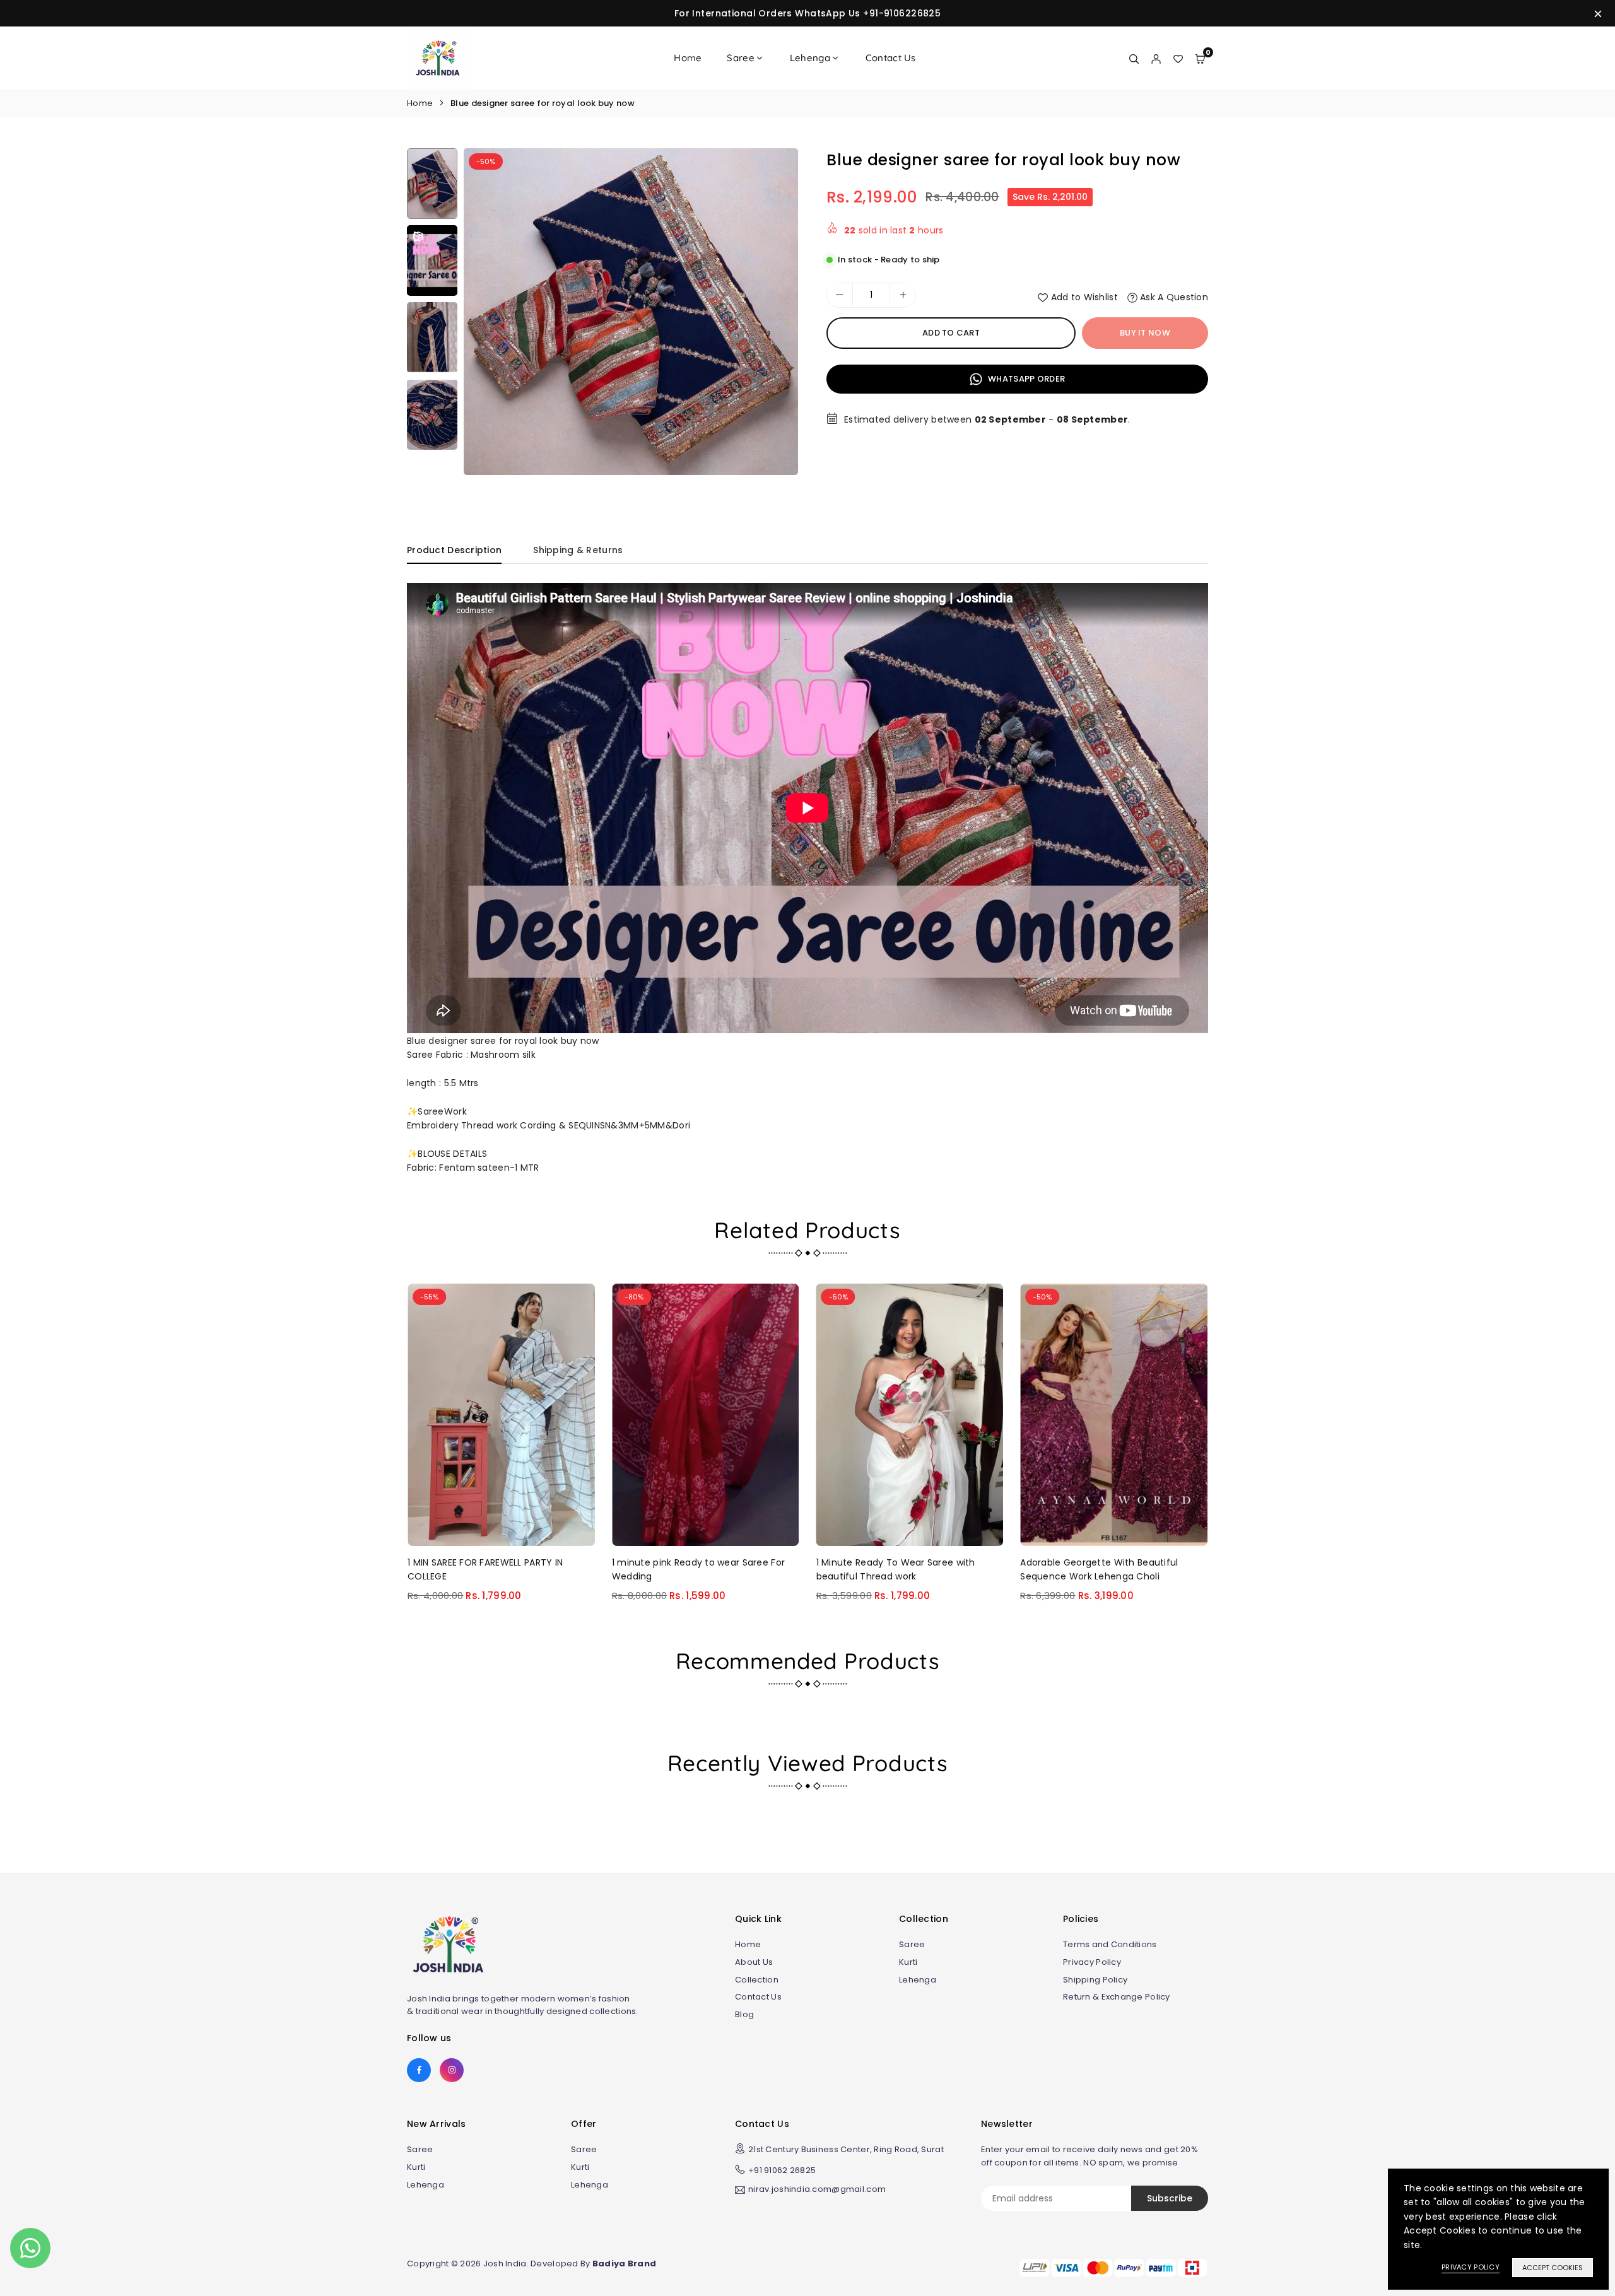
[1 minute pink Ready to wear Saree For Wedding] (706, 1414)
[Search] (1134, 58)
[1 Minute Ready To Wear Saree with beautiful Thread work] (910, 1414)
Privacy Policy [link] (1471, 2267)
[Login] (1156, 58)
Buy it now (1145, 333)
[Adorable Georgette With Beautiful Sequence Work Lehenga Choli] (1114, 1414)
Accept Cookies (1553, 2268)
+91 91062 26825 (782, 2170)
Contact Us (891, 58)
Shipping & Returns (578, 550)
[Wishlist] (1178, 58)
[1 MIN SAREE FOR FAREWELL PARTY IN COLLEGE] (501, 1414)
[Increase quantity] (903, 295)
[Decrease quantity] (840, 295)
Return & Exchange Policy (1117, 1997)
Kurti (908, 1962)
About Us (754, 1962)
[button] (777, 322)
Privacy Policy (1092, 1962)
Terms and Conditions (1110, 1944)
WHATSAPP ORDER (1025, 378)
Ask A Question (1173, 297)
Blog (744, 2014)
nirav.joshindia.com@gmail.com (817, 2190)
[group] (631, 312)
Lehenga (810, 58)
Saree (740, 58)
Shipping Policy (1095, 1980)
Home (688, 58)
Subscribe (1170, 2198)
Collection (757, 1980)
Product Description (454, 550)
